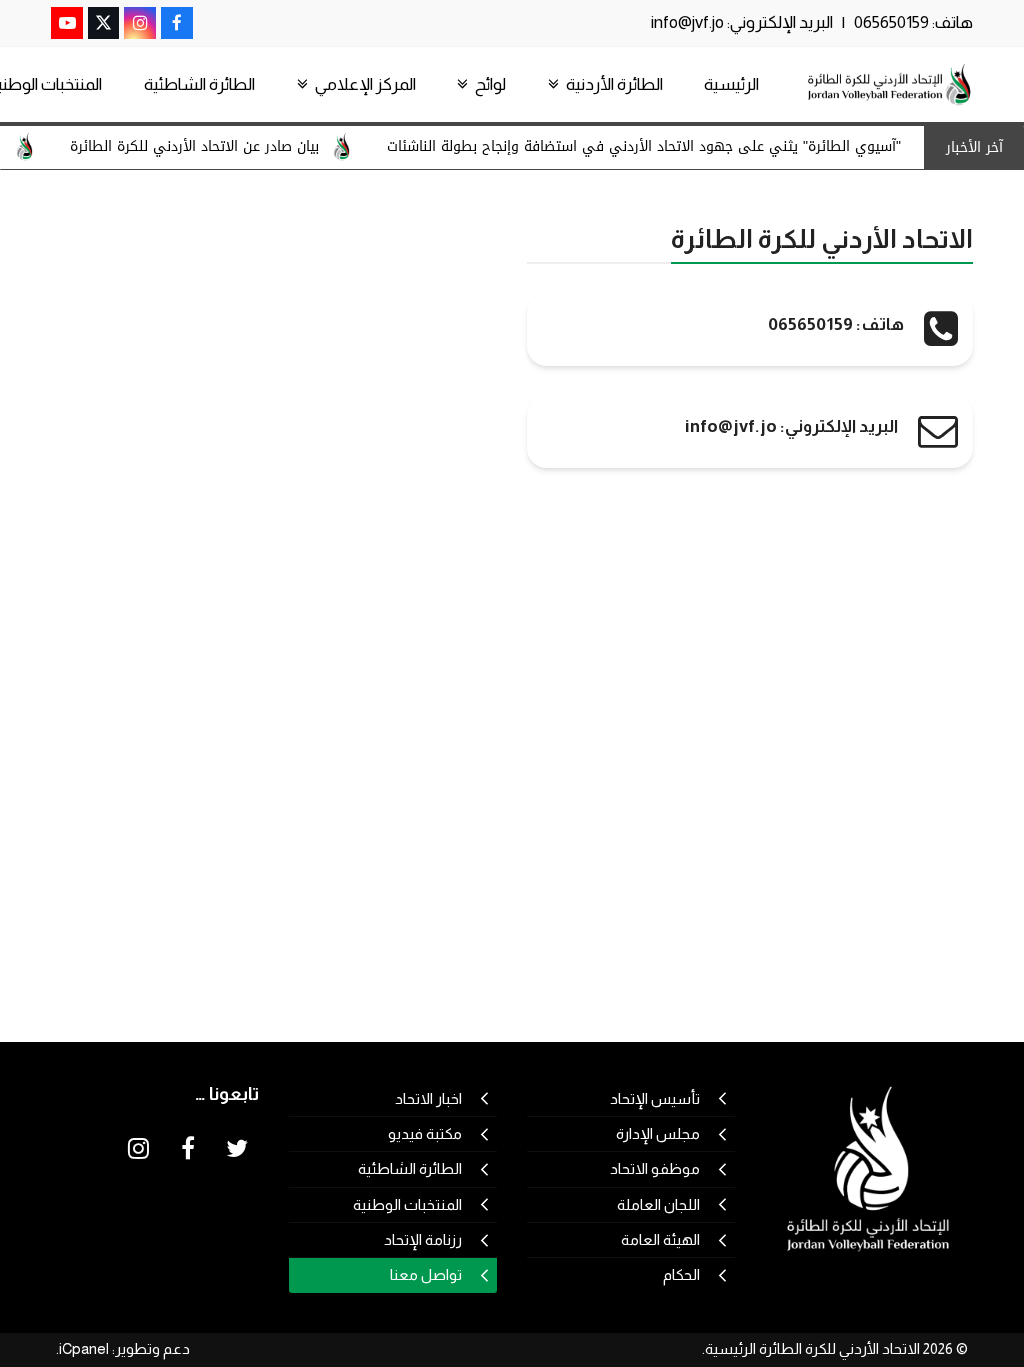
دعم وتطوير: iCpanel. (123, 1349)
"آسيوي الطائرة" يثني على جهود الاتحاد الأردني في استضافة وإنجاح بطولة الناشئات (659, 146)
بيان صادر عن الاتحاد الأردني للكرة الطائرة (209, 146)
